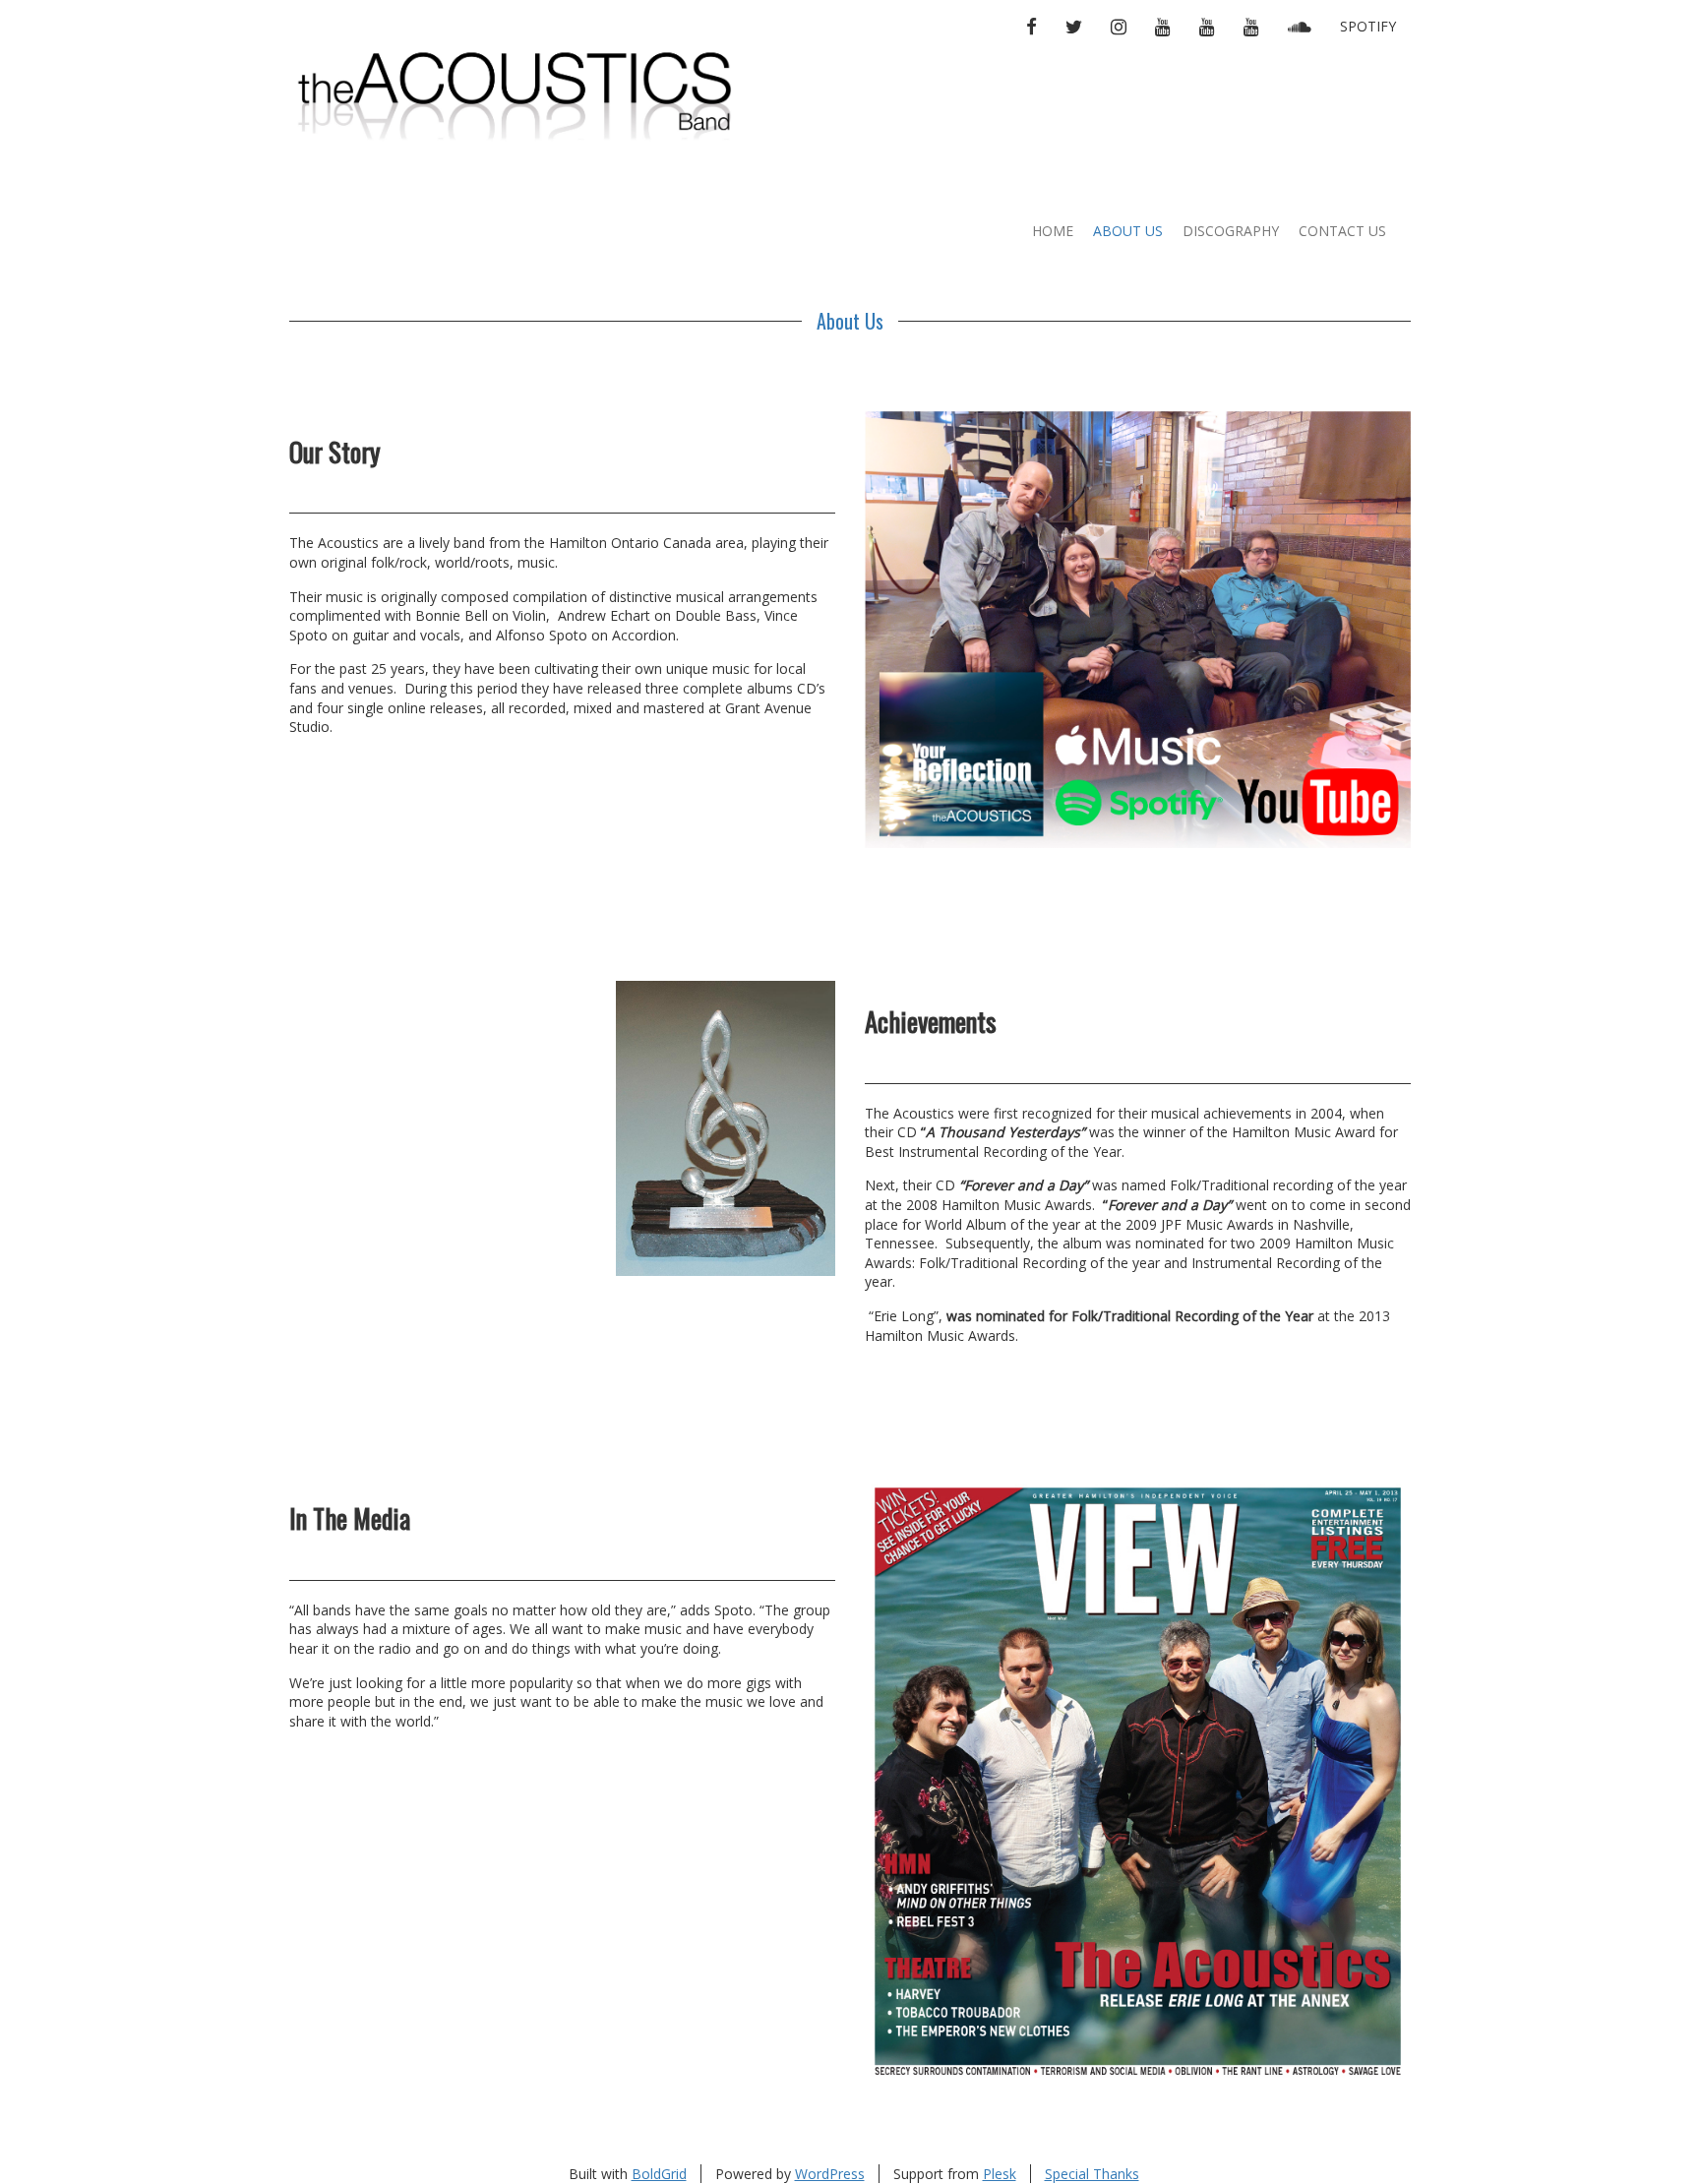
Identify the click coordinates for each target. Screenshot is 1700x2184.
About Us (1128, 231)
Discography (1231, 231)
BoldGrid (659, 2174)
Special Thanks (1092, 2174)
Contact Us (1342, 231)
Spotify (1368, 26)
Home (1053, 231)
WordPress (830, 2174)
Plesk (1000, 2174)
